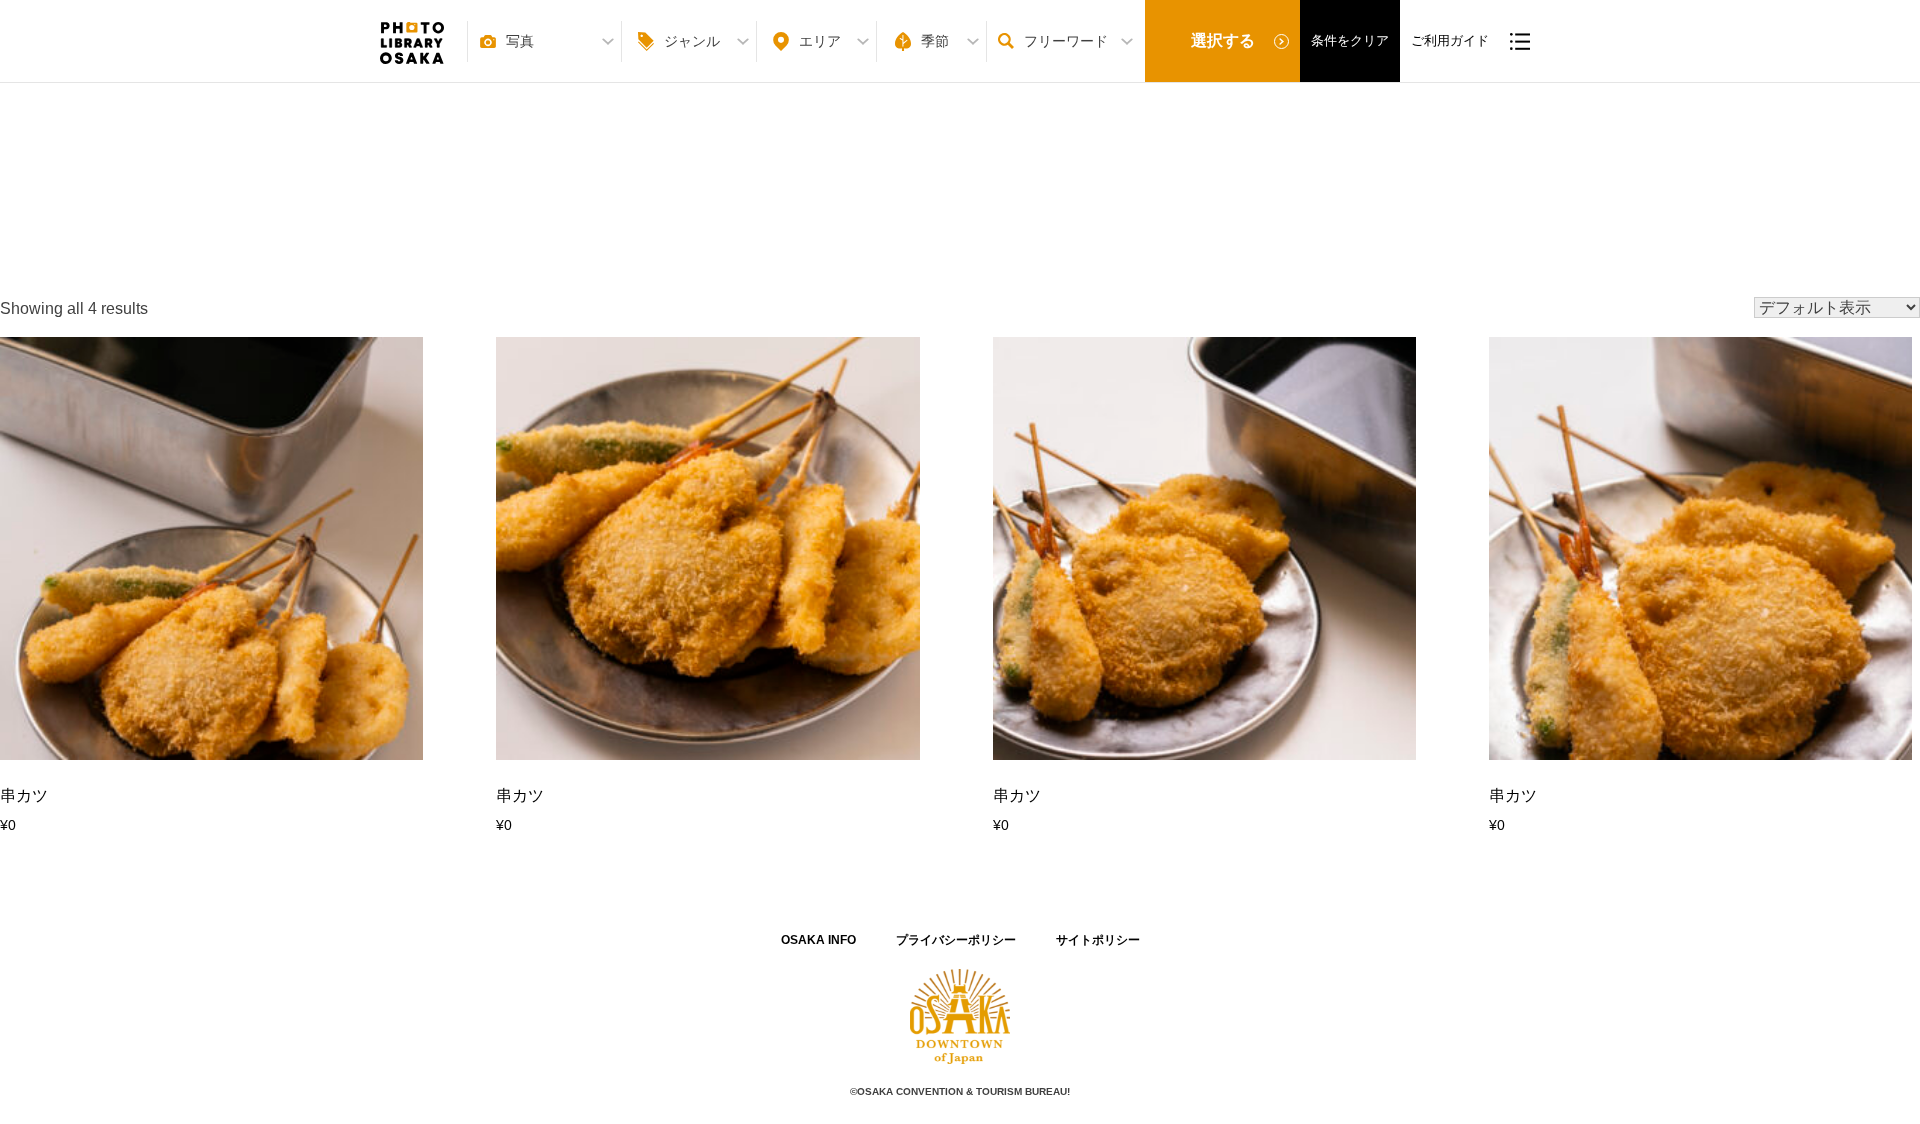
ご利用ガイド (1450, 40)
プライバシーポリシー (956, 940)
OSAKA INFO (818, 940)
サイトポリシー (1098, 940)
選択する (1223, 40)
